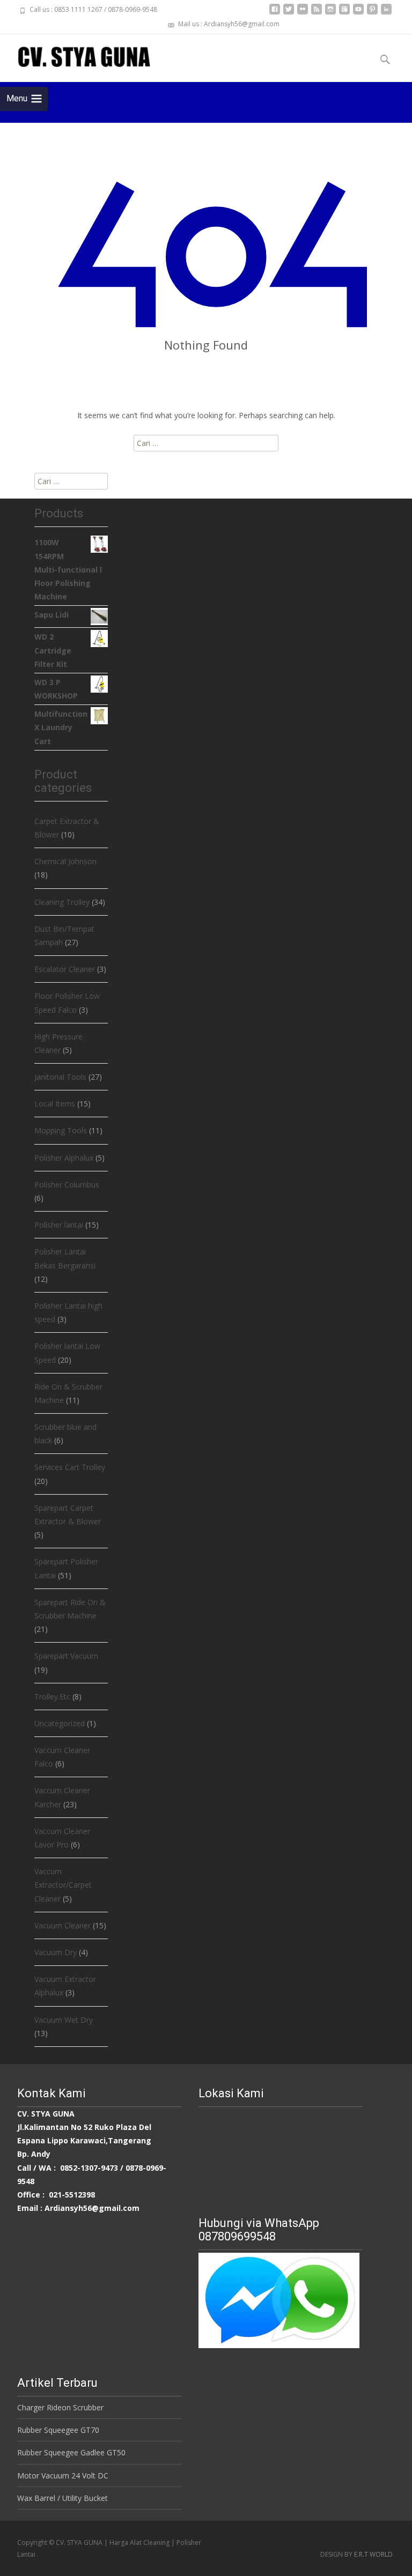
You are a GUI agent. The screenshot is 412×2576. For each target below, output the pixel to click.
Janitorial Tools (60, 1077)
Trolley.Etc (52, 1697)
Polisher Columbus (67, 1185)
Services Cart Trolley (70, 1467)
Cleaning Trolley (62, 902)
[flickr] (303, 13)
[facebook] (275, 13)
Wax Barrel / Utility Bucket (62, 2498)
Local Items (55, 1104)
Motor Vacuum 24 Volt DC (63, 2475)
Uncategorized (60, 1723)
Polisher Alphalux (64, 1158)
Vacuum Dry (56, 1952)
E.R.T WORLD (373, 2554)
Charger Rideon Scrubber (60, 2407)
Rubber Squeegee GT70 (58, 2430)
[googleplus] (344, 13)
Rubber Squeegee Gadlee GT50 (71, 2452)
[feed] (317, 13)
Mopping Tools (61, 1130)
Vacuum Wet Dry (64, 2020)
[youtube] (358, 13)
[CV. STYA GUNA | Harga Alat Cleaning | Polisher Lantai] (75, 56)
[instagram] (330, 13)
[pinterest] (372, 13)
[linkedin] (386, 13)
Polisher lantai (59, 1225)
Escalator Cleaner (65, 969)
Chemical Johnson (65, 861)
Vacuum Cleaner (62, 1925)
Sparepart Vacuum (66, 1656)
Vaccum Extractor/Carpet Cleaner (63, 1885)
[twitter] (289, 13)
